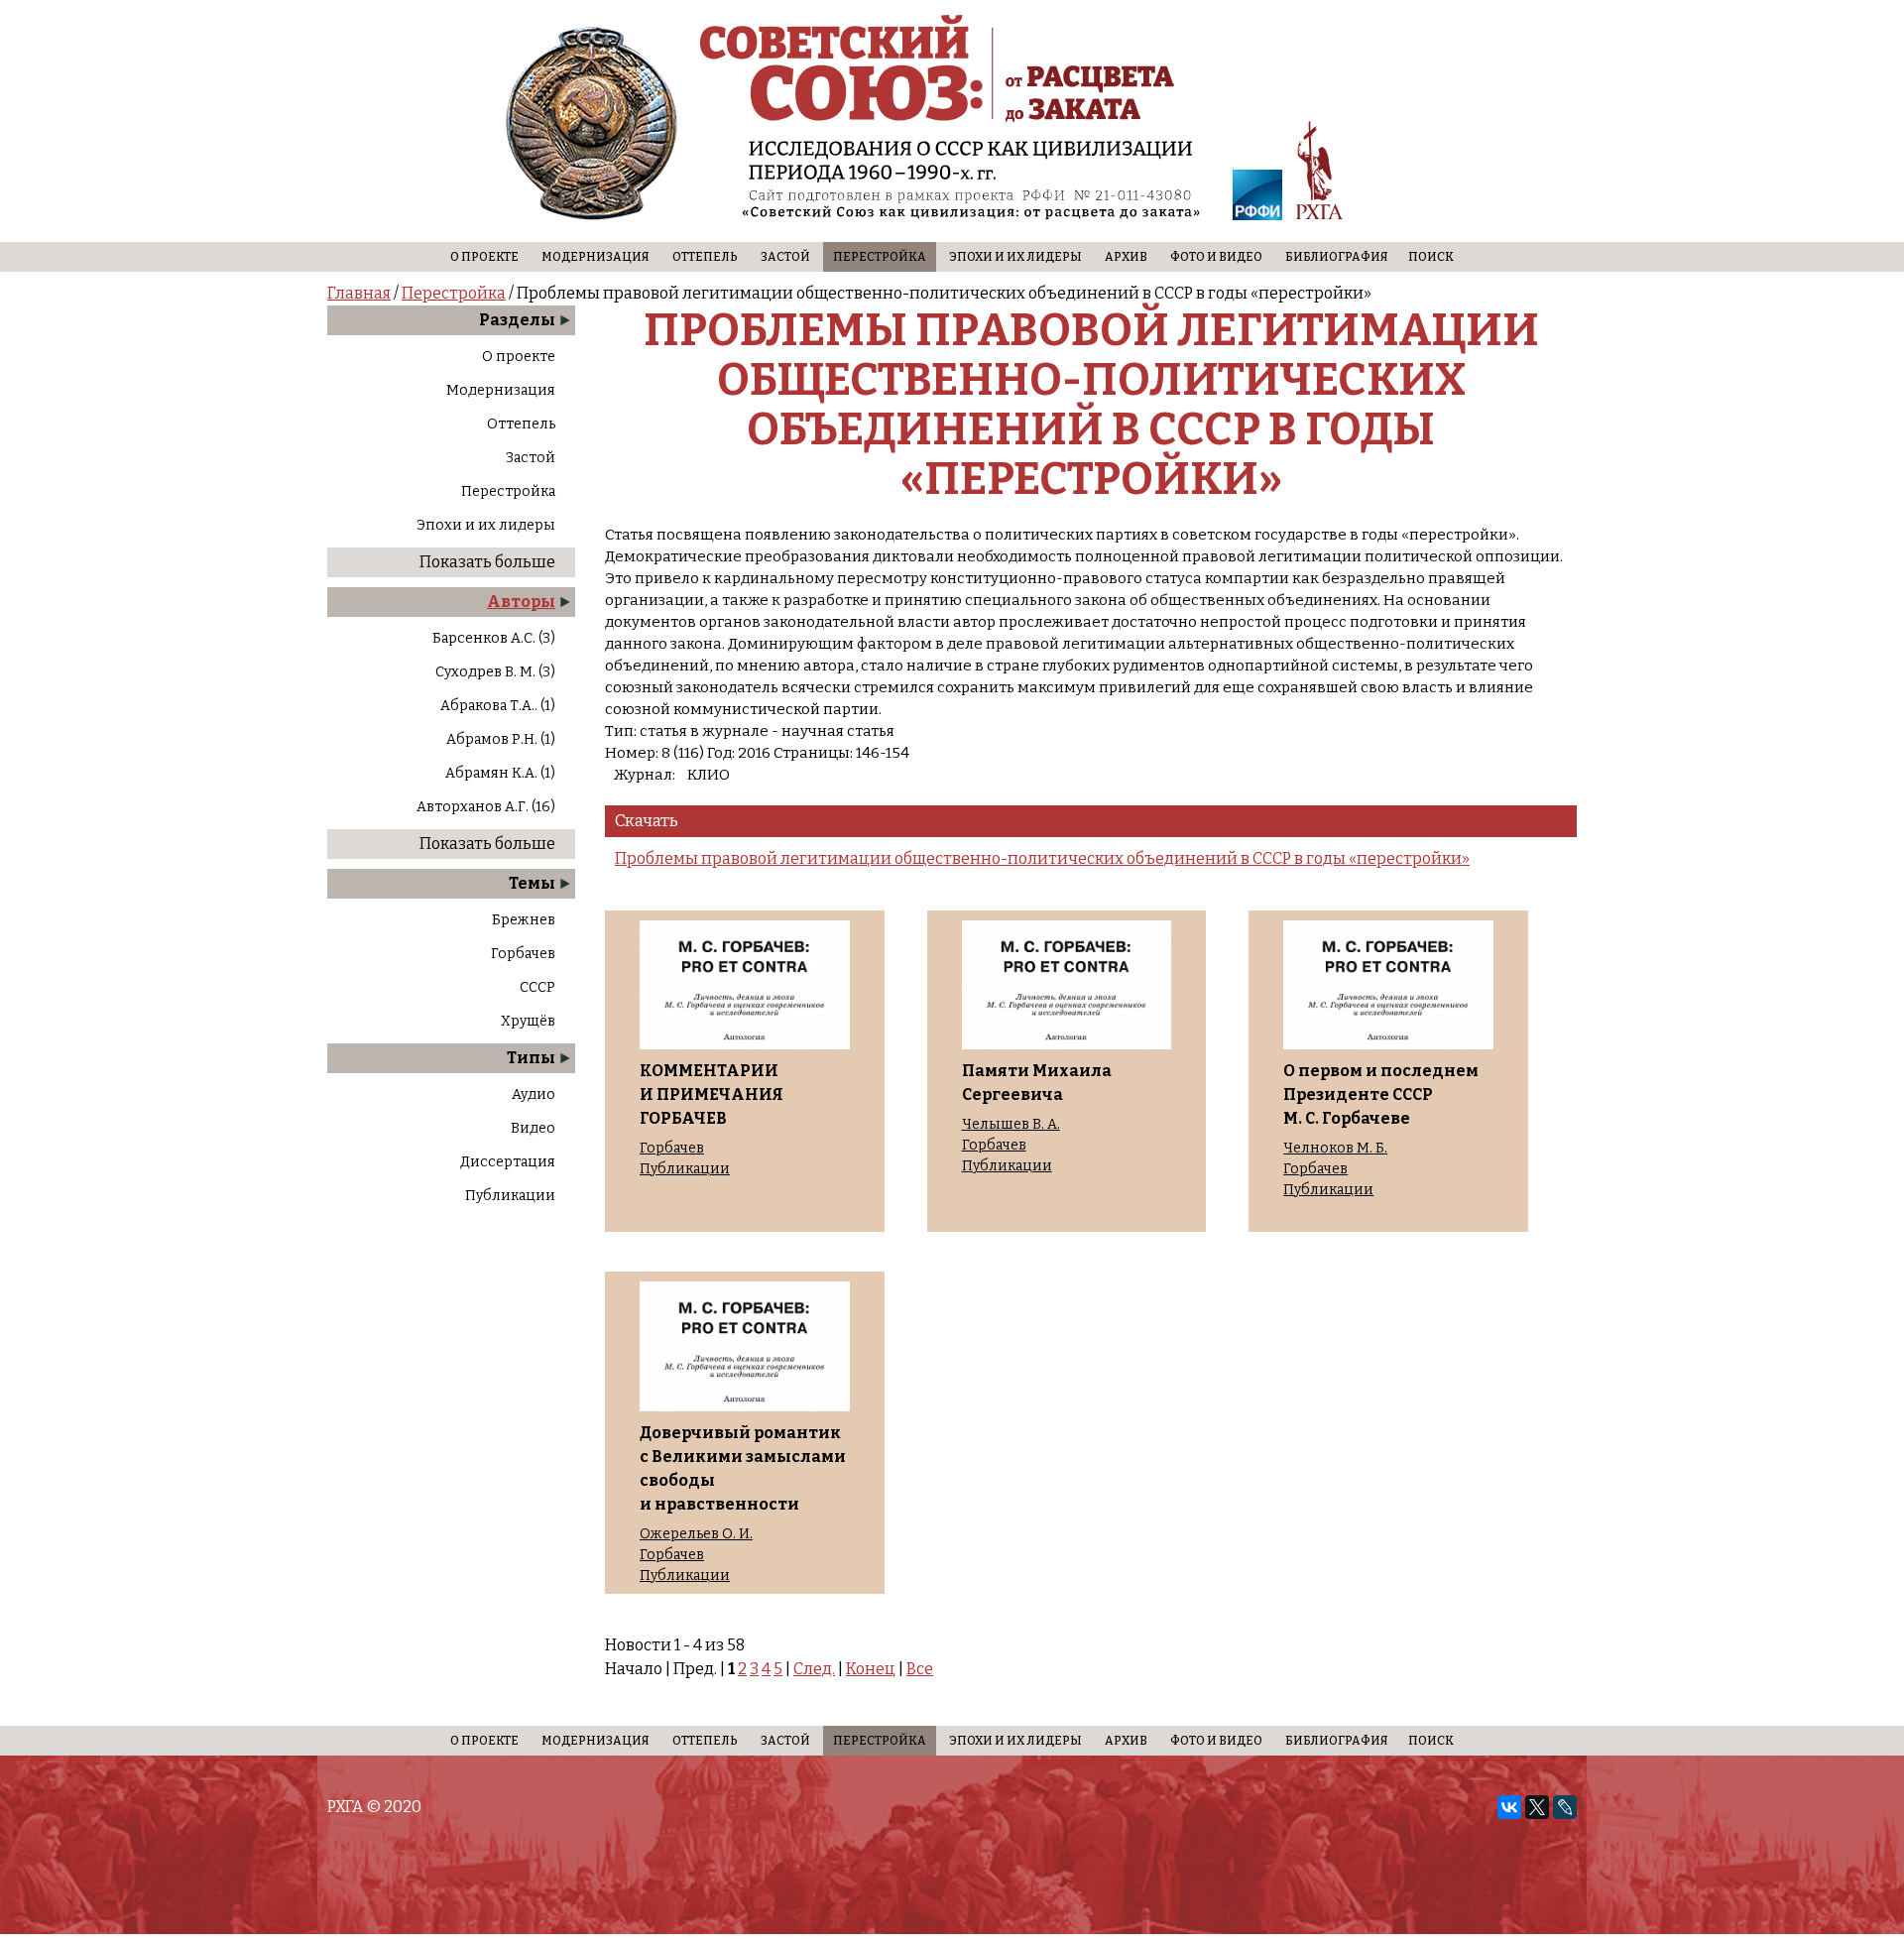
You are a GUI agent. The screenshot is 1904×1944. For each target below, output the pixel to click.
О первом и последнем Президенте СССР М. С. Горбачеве (1381, 1094)
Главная (359, 293)
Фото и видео (1216, 257)
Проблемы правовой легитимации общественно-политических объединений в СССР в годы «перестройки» (1042, 858)
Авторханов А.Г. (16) (486, 807)
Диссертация (508, 1162)
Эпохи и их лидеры (1015, 257)
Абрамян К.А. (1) (500, 773)
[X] (1537, 1807)
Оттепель (705, 257)
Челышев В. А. (1011, 1125)
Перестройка (880, 257)
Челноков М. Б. (1335, 1149)
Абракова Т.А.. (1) (498, 706)
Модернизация (595, 257)
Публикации (510, 1196)
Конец (871, 1669)
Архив (1126, 257)
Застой (785, 257)
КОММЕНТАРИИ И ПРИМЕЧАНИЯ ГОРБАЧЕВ (712, 1094)
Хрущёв (528, 1021)
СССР (537, 987)
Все (920, 1669)
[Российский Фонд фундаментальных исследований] (1257, 198)
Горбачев (523, 954)
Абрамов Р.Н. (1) (501, 739)
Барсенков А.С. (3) (494, 638)
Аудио (534, 1094)
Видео (533, 1128)
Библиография (1337, 257)
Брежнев (524, 920)
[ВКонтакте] (1509, 1807)
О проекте (484, 257)
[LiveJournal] (1565, 1807)
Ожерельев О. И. (696, 1534)
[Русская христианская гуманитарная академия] (1320, 174)
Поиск (1431, 257)
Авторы (521, 602)
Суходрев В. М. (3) (495, 672)
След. (814, 1669)
